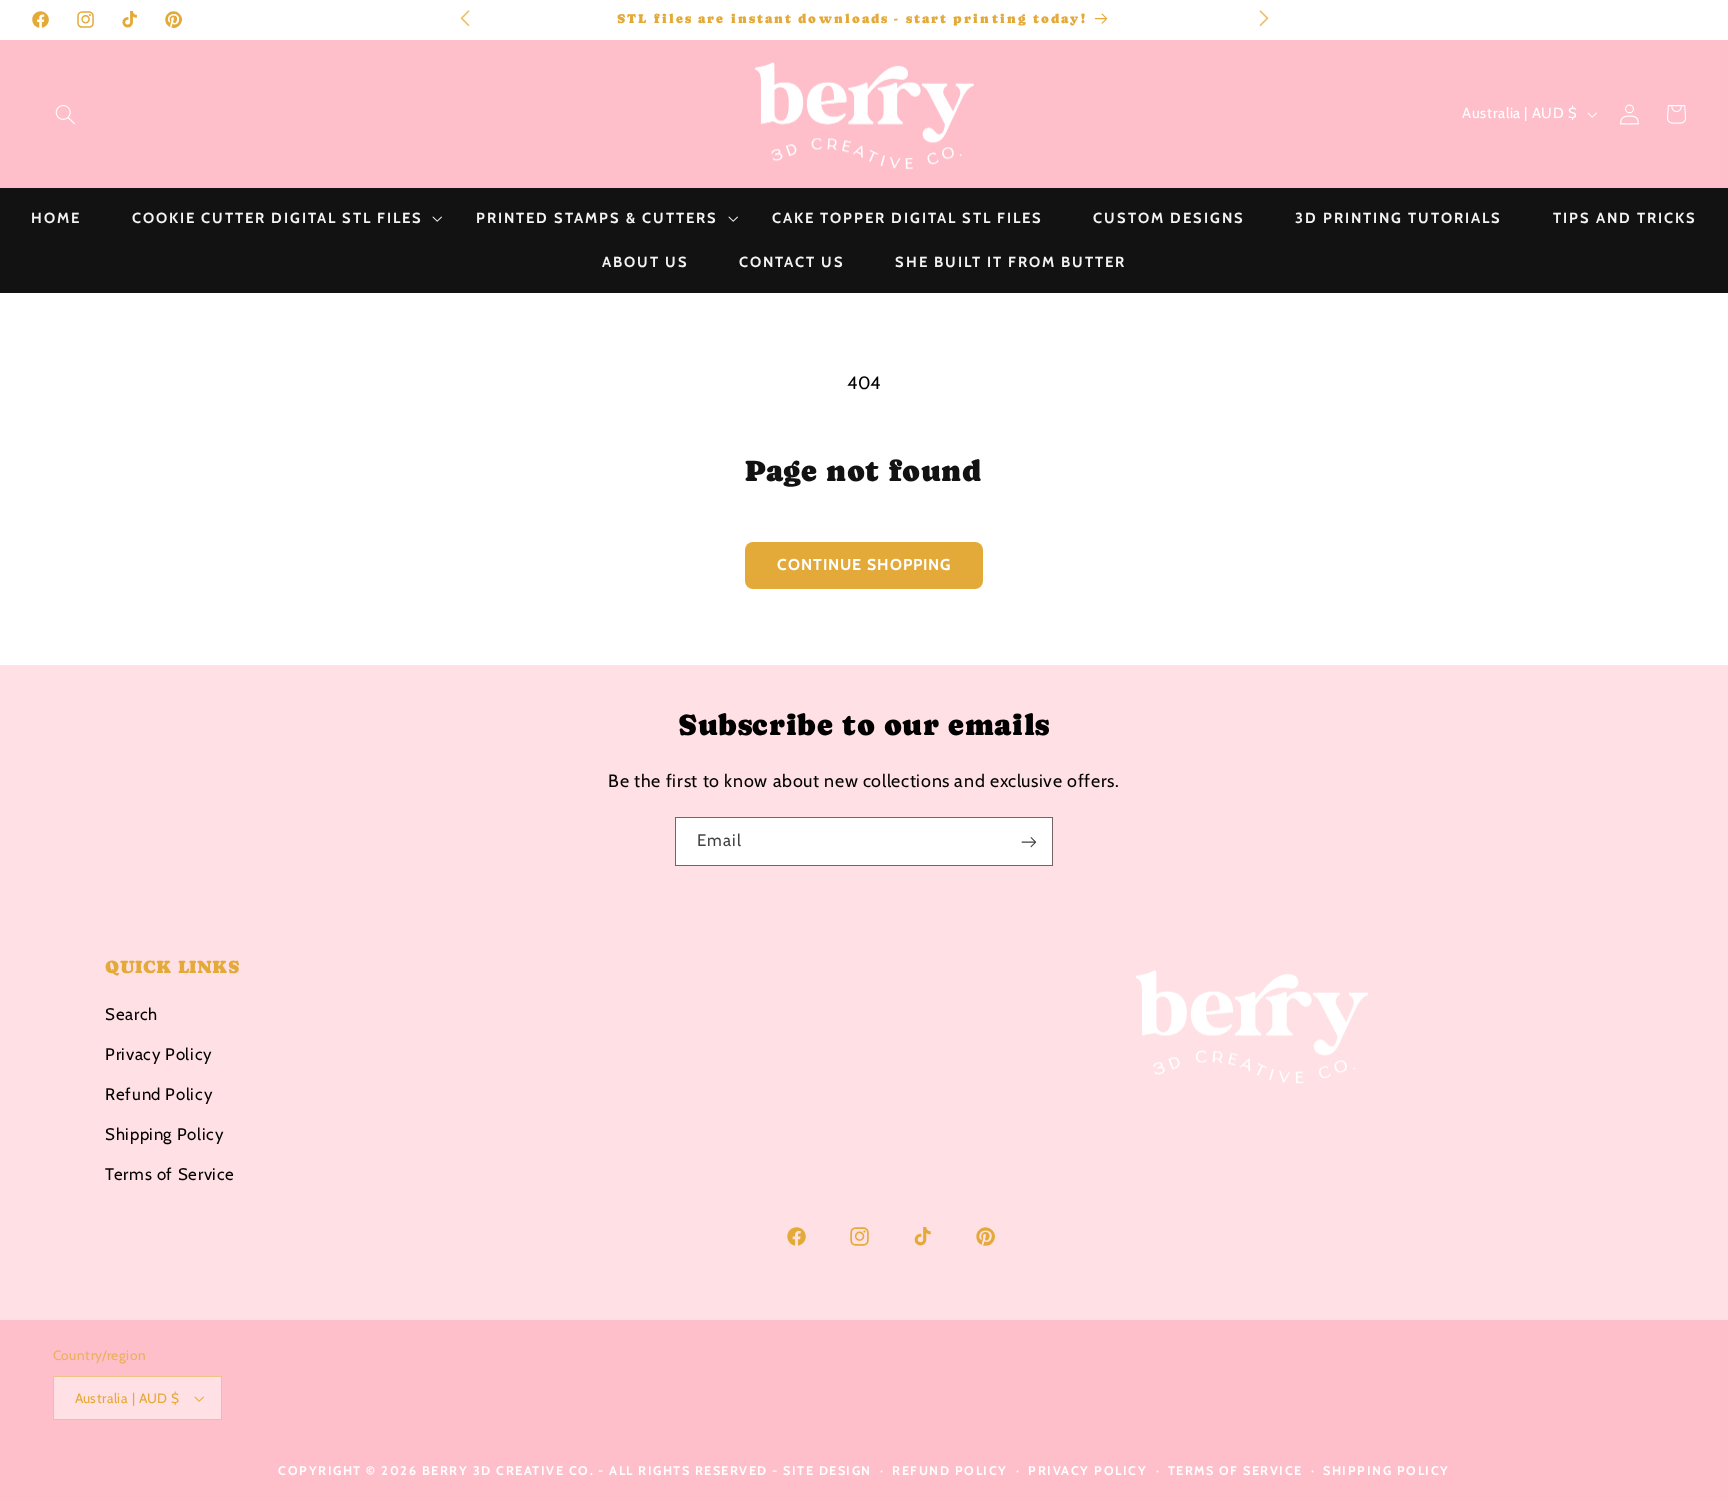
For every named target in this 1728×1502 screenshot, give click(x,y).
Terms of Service (170, 1173)
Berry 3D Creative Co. (508, 1470)
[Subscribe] (1029, 841)
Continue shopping (864, 564)
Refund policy (950, 1470)
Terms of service (1235, 1470)
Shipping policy (1386, 1470)
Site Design (827, 1470)
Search (131, 1013)
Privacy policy (1087, 1470)
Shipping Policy (164, 1133)
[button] (65, 114)
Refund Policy (158, 1093)
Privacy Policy (158, 1053)
